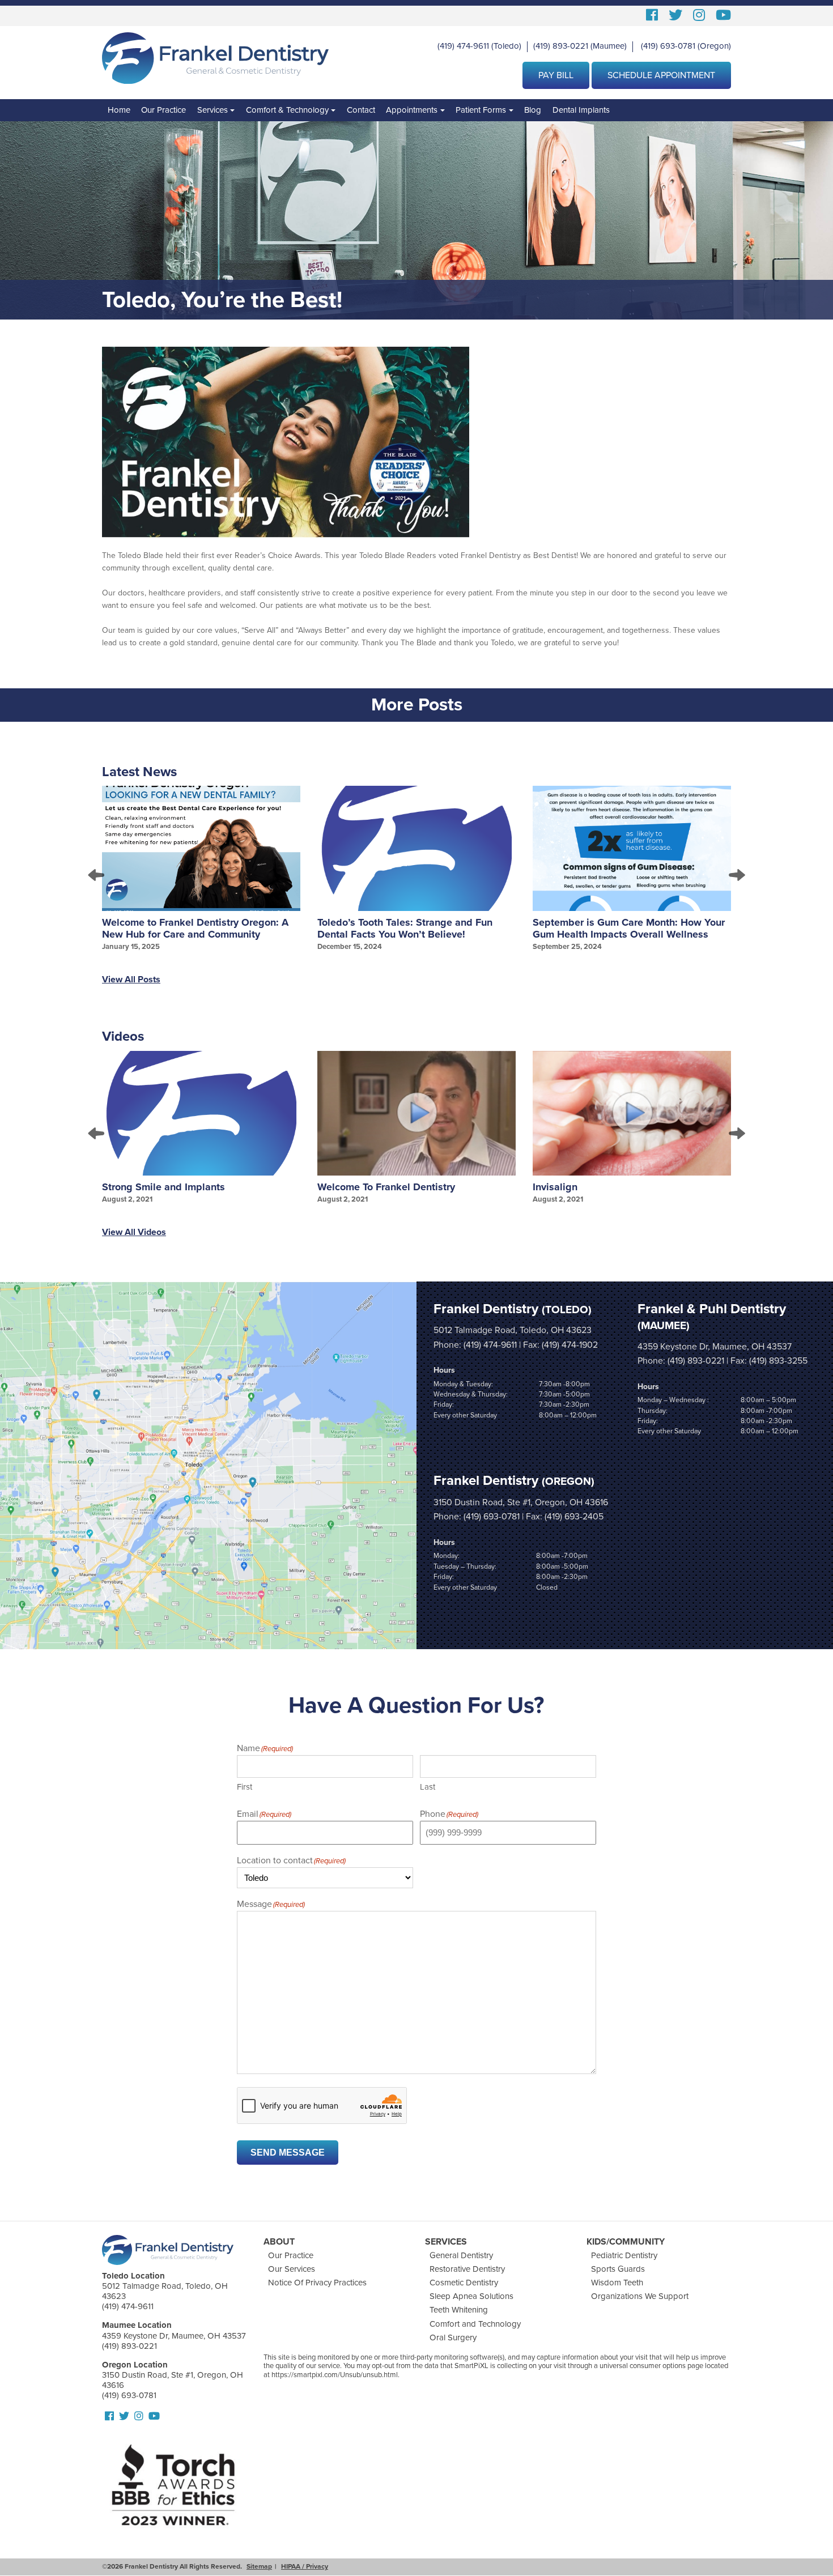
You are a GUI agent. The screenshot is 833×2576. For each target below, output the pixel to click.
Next (736, 875)
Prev (97, 875)
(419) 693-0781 (668, 46)
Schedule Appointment (661, 75)
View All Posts (131, 980)
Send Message (288, 2153)
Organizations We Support (640, 2296)
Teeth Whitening (459, 2310)
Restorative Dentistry (467, 2269)
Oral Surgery (453, 2337)
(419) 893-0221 (561, 46)
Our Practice (163, 110)
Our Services (292, 2269)
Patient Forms (481, 110)
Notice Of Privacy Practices (317, 2283)
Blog (533, 110)
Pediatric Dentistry (624, 2255)
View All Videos (134, 1232)
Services (212, 110)
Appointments (412, 110)
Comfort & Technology (287, 110)
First (245, 1787)
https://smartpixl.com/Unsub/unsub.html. (335, 2375)
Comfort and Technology (475, 2324)
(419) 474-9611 (463, 46)
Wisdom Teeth (617, 2283)
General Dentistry (461, 2255)
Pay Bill (556, 75)
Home (119, 110)
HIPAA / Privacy (305, 2566)
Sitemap (259, 2566)
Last (428, 1787)
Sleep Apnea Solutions (471, 2296)
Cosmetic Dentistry (464, 2283)
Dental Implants (581, 110)
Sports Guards (618, 2269)
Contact (361, 110)
